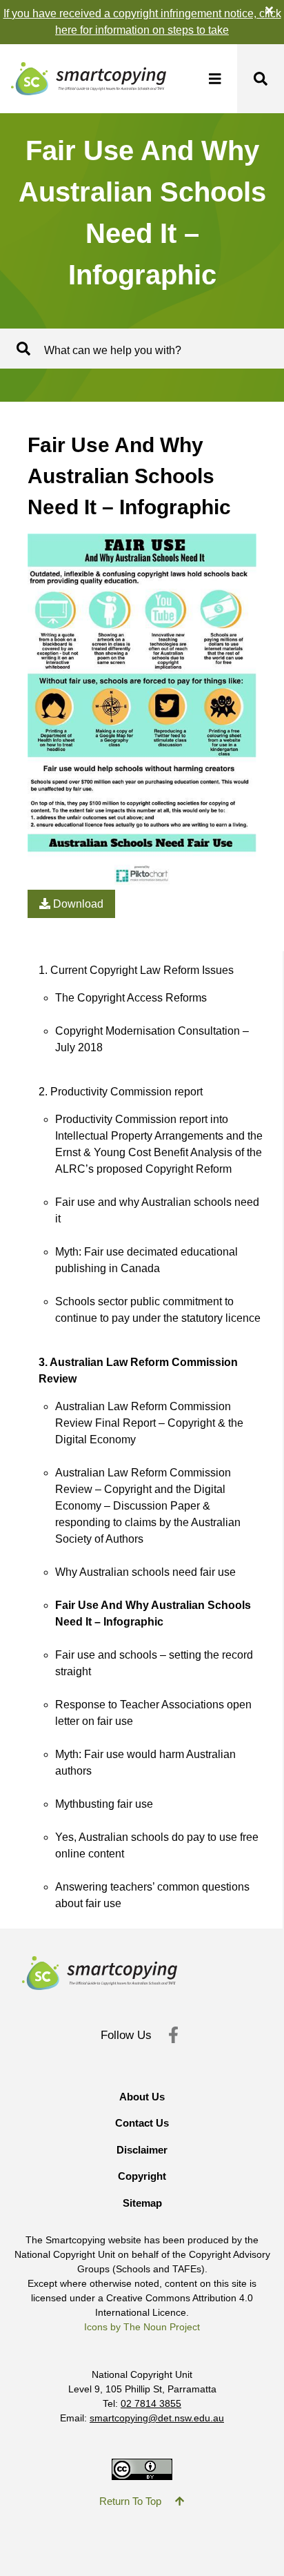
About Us (142, 2097)
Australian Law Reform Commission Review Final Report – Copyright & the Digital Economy (149, 1423)
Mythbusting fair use (104, 1804)
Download (77, 904)
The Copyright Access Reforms (131, 998)
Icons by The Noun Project (142, 2327)
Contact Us (142, 2123)
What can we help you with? (113, 350)
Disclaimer (142, 2150)
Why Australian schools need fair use (145, 1572)
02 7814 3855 (151, 2403)
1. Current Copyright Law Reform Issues (136, 970)
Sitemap (142, 2203)
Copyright (142, 2176)
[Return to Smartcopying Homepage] (83, 79)
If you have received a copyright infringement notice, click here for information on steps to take (142, 22)
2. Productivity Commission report (121, 1092)
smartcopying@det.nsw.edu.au (157, 2418)
